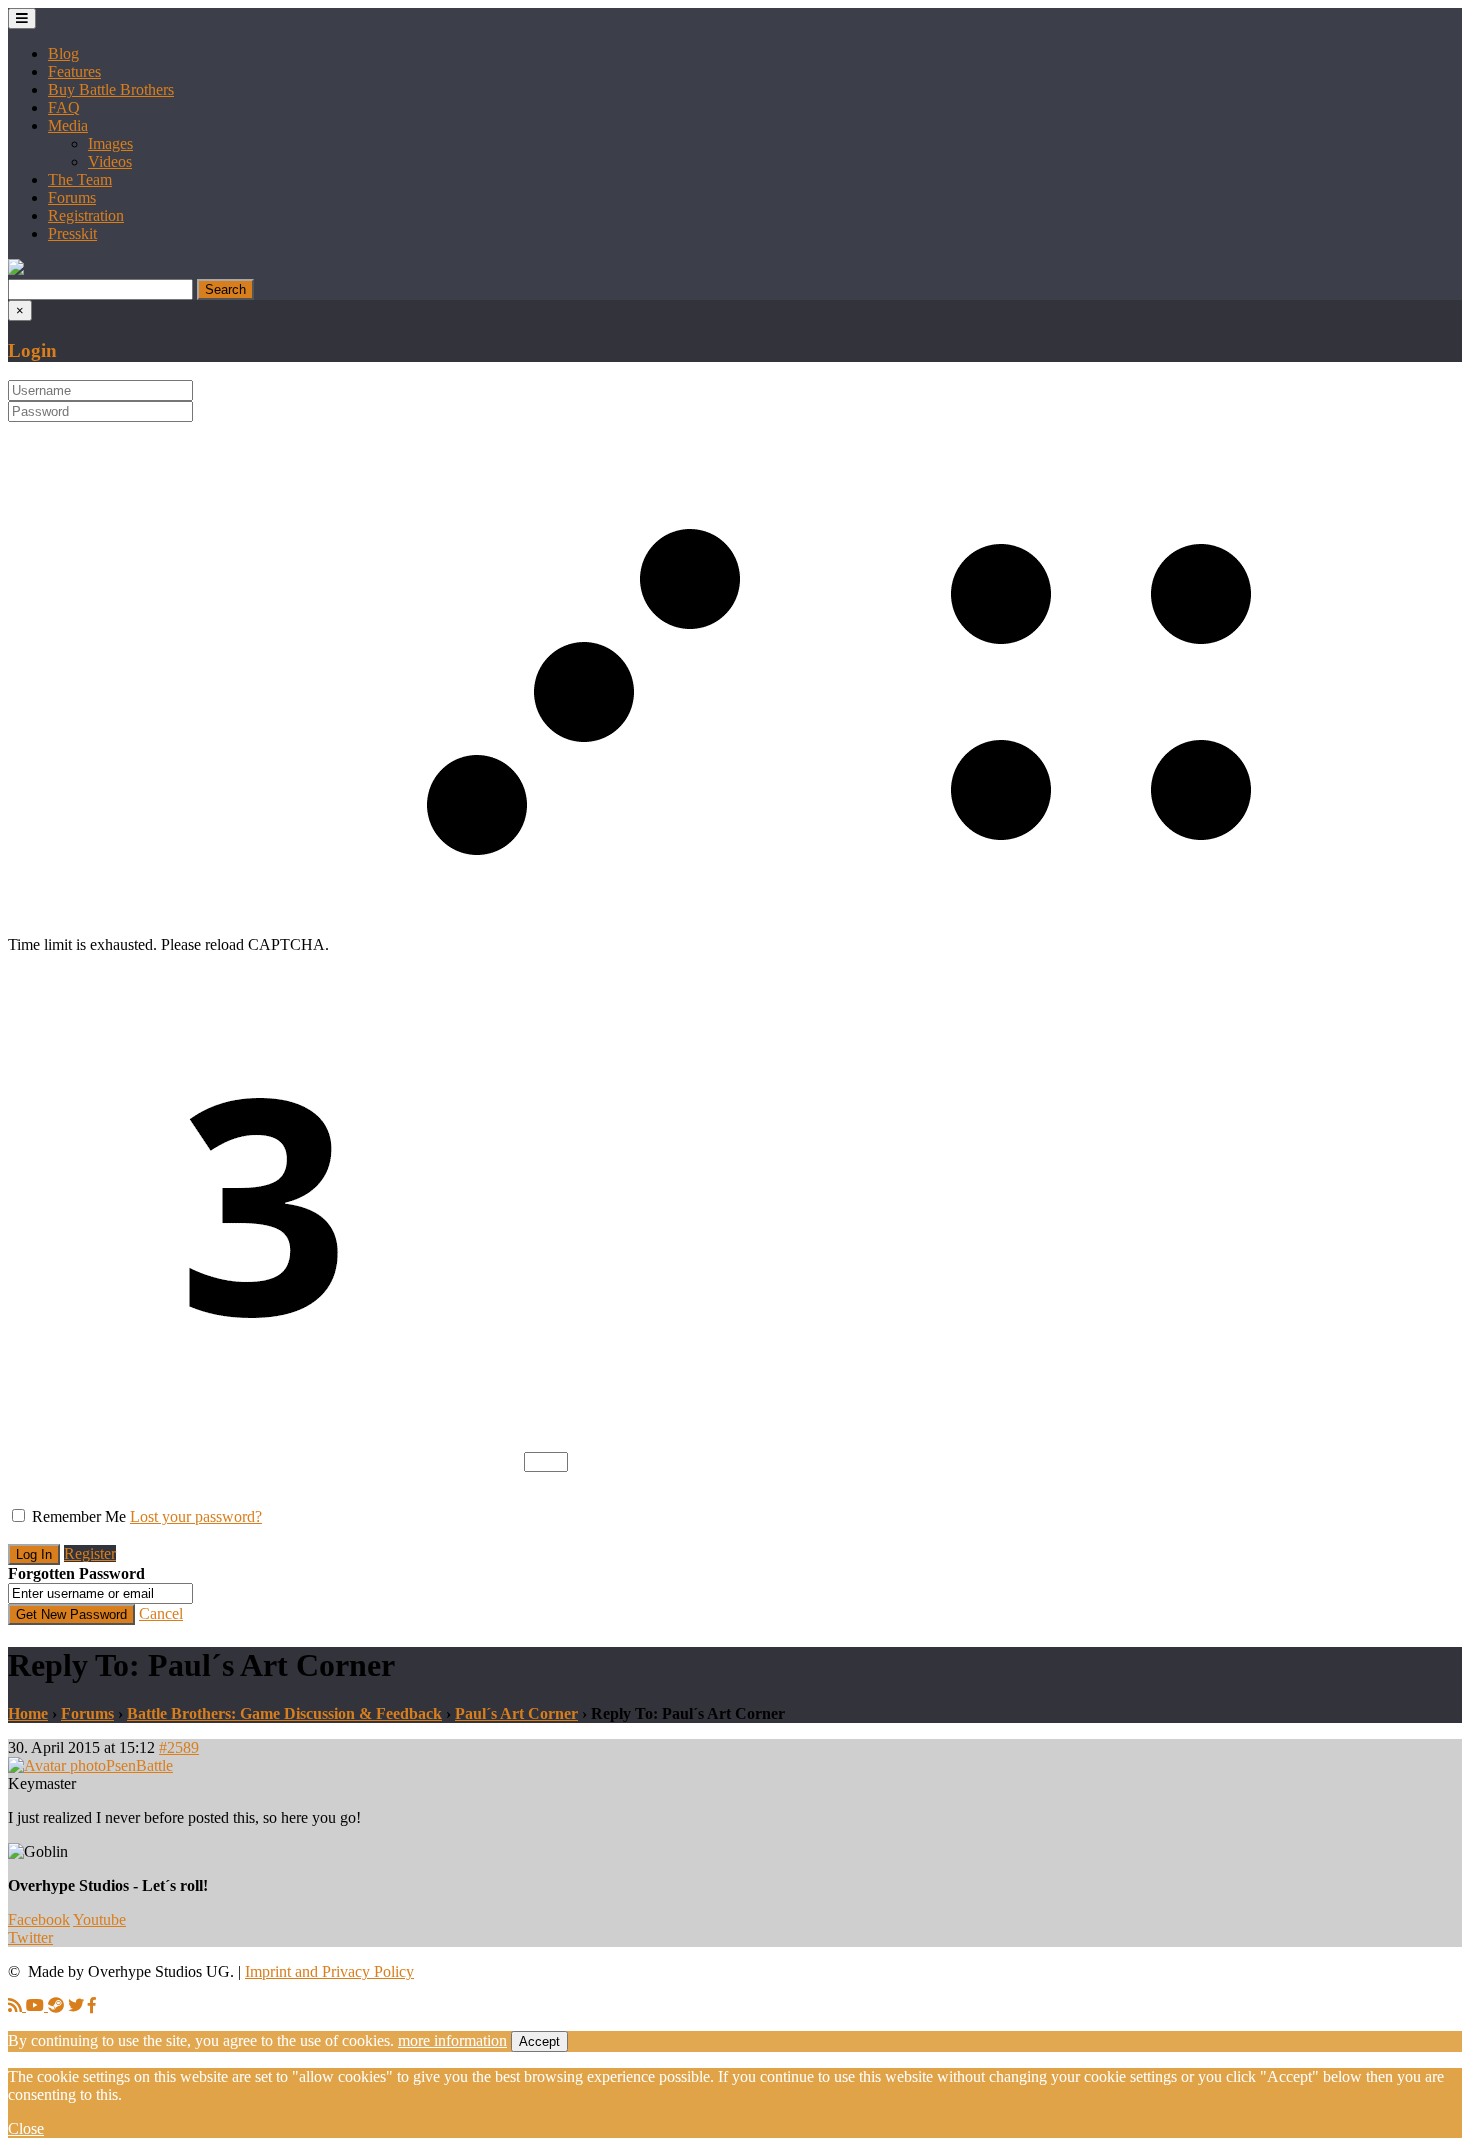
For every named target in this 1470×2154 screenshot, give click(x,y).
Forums (72, 197)
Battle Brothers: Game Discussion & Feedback (284, 1713)
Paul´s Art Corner (516, 1713)
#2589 (179, 1747)
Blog (63, 53)
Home (28, 1713)
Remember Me (79, 1516)
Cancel (161, 1613)
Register (90, 1553)
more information (452, 2040)
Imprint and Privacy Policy (329, 1971)
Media (68, 125)
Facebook (39, 1919)
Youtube (99, 1919)
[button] (16, 269)
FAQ (64, 107)
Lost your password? (196, 1516)
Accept (539, 2041)
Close (26, 2128)
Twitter (30, 1937)
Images (110, 143)
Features (74, 71)
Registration (86, 215)
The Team (80, 179)
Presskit (72, 233)
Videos (110, 161)
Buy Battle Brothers (111, 89)
